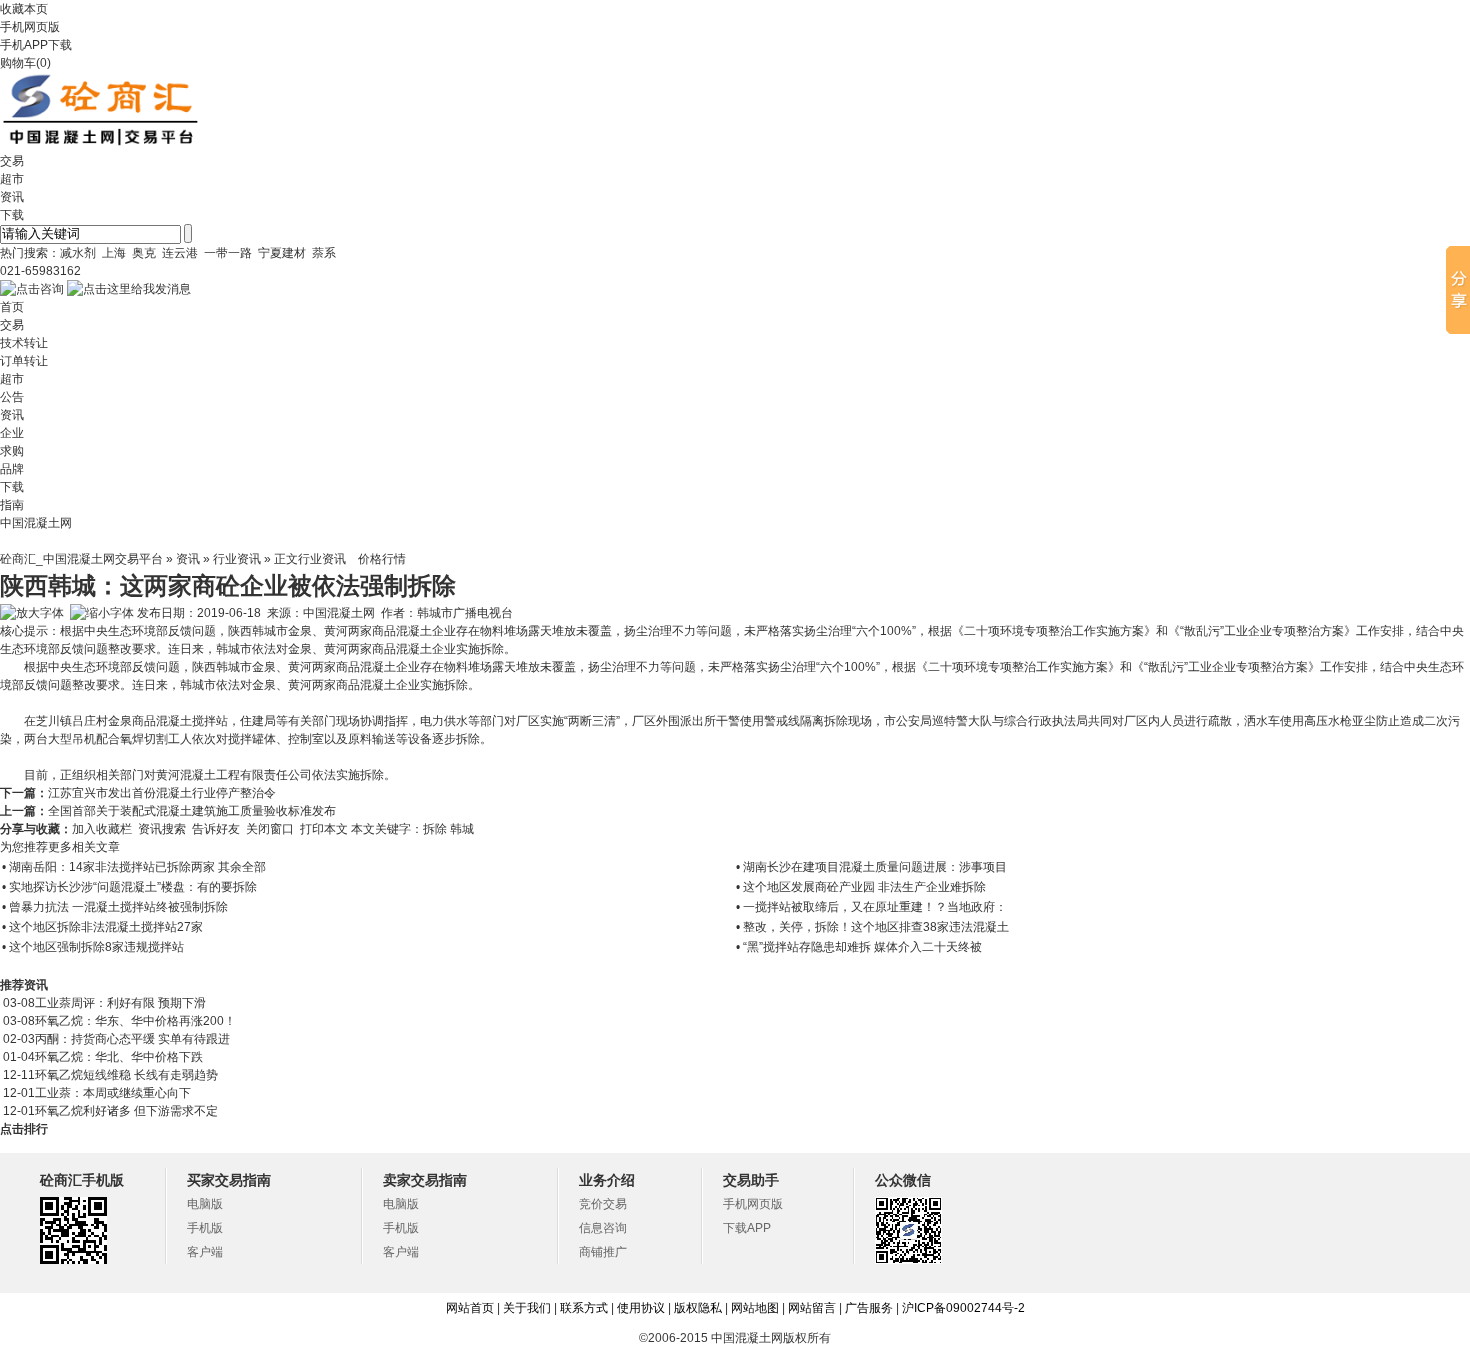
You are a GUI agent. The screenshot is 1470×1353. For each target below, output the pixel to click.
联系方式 (584, 1308)
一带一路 (228, 253)
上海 (114, 253)
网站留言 (812, 1308)
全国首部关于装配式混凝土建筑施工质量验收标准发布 (192, 811)
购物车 (18, 63)
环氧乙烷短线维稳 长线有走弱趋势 (126, 1075)
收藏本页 (24, 9)
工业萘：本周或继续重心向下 (113, 1093)
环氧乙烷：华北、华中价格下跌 (119, 1057)
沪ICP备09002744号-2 (963, 1308)
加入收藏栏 (102, 829)
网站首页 (470, 1308)
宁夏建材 (282, 253)
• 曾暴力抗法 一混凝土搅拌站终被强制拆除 (115, 907)
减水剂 (78, 253)
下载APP (747, 1228)
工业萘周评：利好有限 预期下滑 (120, 1003)
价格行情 (382, 559)
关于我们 (527, 1308)
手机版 (205, 1228)
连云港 (180, 253)
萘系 (324, 253)
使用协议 (641, 1308)
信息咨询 (603, 1228)
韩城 (463, 829)
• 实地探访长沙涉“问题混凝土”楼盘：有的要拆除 (129, 887)
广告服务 (869, 1308)
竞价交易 (603, 1204)
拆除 (436, 829)
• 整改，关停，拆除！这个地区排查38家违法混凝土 (872, 927)
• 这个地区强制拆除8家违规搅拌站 (93, 947)
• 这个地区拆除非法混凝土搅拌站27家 (102, 927)
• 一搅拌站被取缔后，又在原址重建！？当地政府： (871, 907)
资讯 (188, 559)
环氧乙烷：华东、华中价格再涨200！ (135, 1021)
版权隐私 (698, 1308)
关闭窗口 (270, 829)
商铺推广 (603, 1252)
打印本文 (324, 829)
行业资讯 (237, 559)
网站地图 (755, 1308)
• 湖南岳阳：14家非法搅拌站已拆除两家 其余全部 (134, 867)
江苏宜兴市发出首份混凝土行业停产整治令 (162, 793)
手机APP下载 (36, 45)
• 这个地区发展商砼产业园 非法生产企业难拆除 (861, 887)
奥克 (144, 253)
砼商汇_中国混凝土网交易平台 (81, 559)
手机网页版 (30, 27)
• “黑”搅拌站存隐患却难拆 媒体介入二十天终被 (859, 947)
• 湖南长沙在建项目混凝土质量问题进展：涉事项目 (871, 867)
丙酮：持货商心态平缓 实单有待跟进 (132, 1039)
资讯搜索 (162, 829)
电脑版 (205, 1204)
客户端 (205, 1252)
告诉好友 (216, 829)
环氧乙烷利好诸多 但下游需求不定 (126, 1111)
